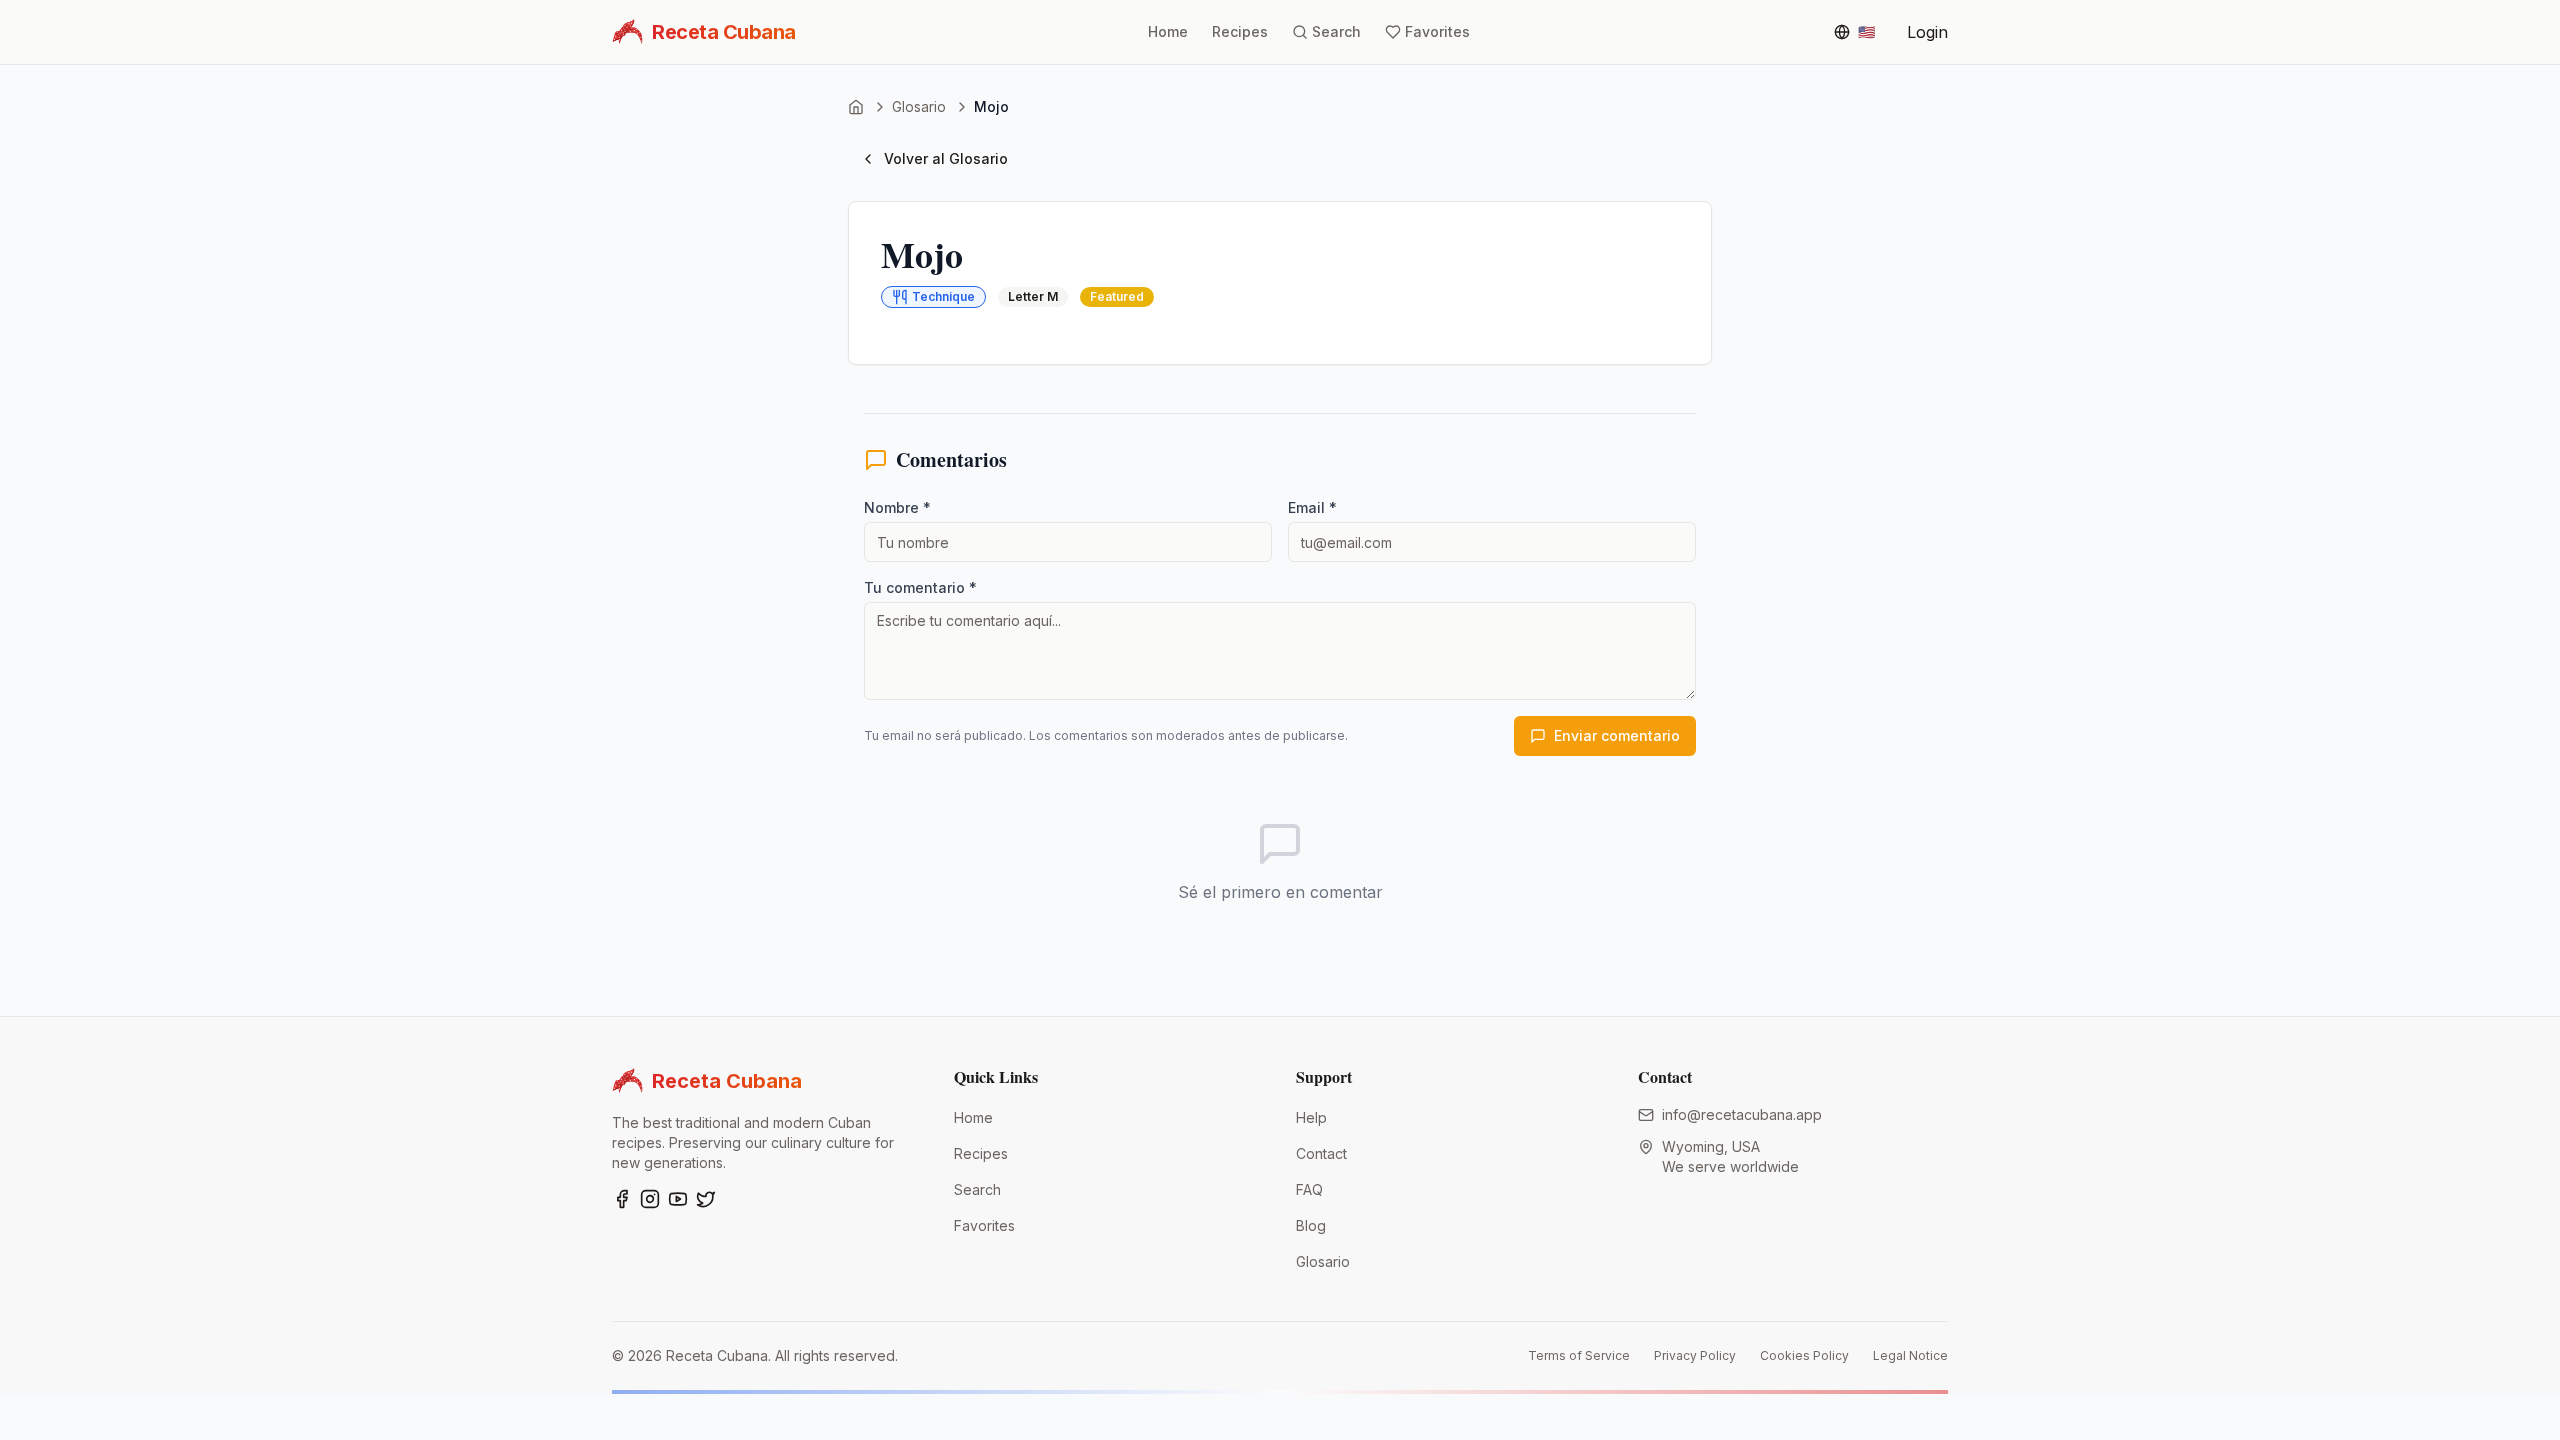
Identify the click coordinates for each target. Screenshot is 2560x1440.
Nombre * (897, 507)
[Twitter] (706, 1199)
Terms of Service (1579, 1355)
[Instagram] (650, 1199)
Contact (1321, 1153)
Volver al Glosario (946, 158)
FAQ (1309, 1189)
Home (973, 1117)
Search (977, 1189)
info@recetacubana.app (1742, 1114)
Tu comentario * (920, 587)
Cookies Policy (1804, 1355)
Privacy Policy (1695, 1355)
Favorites (984, 1225)
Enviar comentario (1617, 735)
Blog (1311, 1225)
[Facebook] (622, 1199)
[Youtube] (678, 1199)
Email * (1312, 507)
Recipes (981, 1153)
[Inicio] (856, 107)
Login (1927, 32)
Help (1311, 1117)
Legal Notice (1910, 1355)
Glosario (919, 106)
